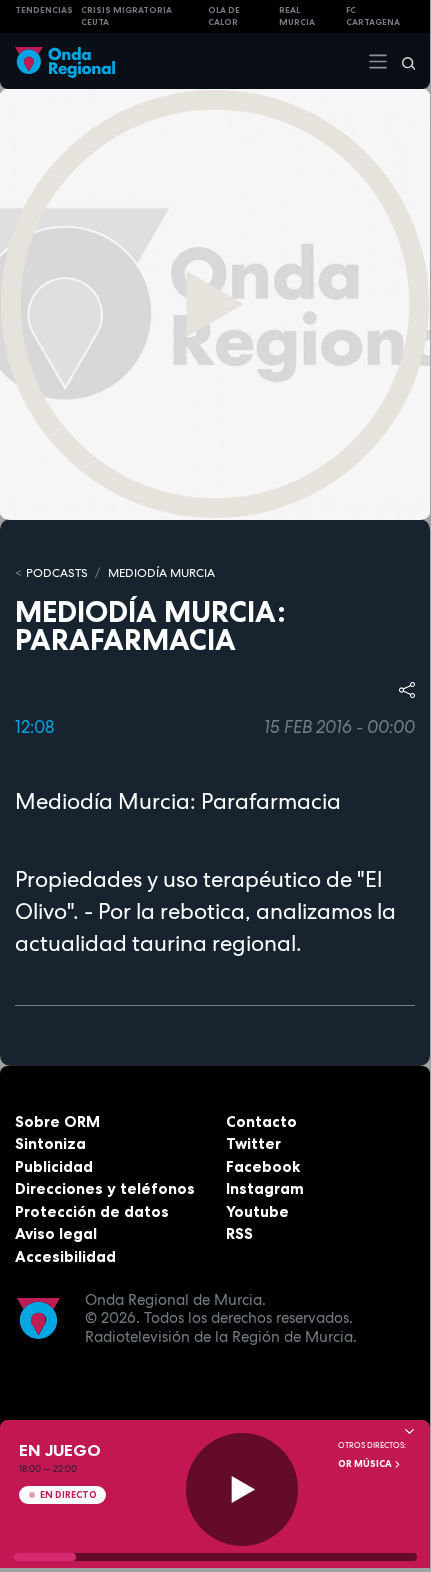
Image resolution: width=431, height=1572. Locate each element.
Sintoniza (50, 1143)
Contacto (261, 1121)
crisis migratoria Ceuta (126, 16)
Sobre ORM (57, 1121)
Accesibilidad (65, 1256)
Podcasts (57, 573)
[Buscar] (402, 61)
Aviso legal (56, 1233)
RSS (239, 1233)
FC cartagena (373, 16)
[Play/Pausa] (242, 1489)
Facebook (263, 1166)
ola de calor (224, 16)
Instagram (265, 1188)
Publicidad (54, 1166)
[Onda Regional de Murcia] (65, 60)
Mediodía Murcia (161, 573)
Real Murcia (297, 16)
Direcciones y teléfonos (105, 1188)
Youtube (257, 1211)
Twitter (253, 1143)
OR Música (366, 1464)
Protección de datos (92, 1211)
